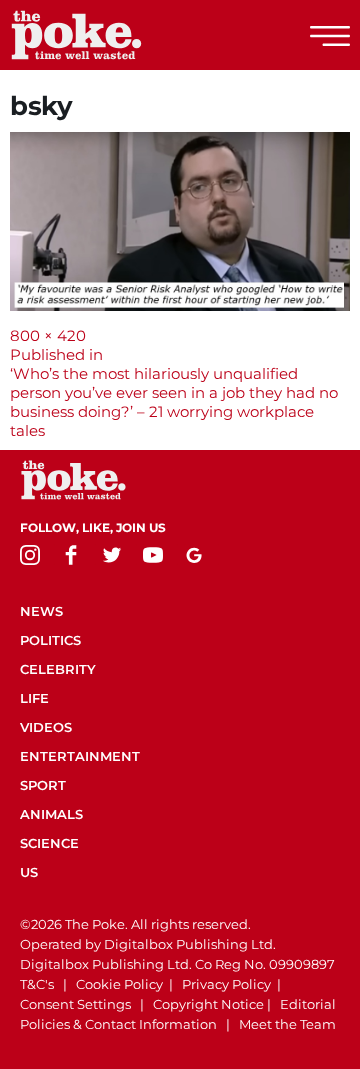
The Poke (125, 35)
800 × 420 (48, 335)
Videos (46, 727)
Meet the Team (287, 1024)
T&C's (37, 984)
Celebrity (58, 669)
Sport (43, 785)
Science (49, 843)
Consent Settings (75, 1004)
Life (34, 698)
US (29, 872)
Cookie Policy (119, 984)
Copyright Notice (208, 1004)
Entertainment (80, 756)
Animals (51, 814)
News (41, 611)
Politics (50, 640)
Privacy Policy (226, 984)
